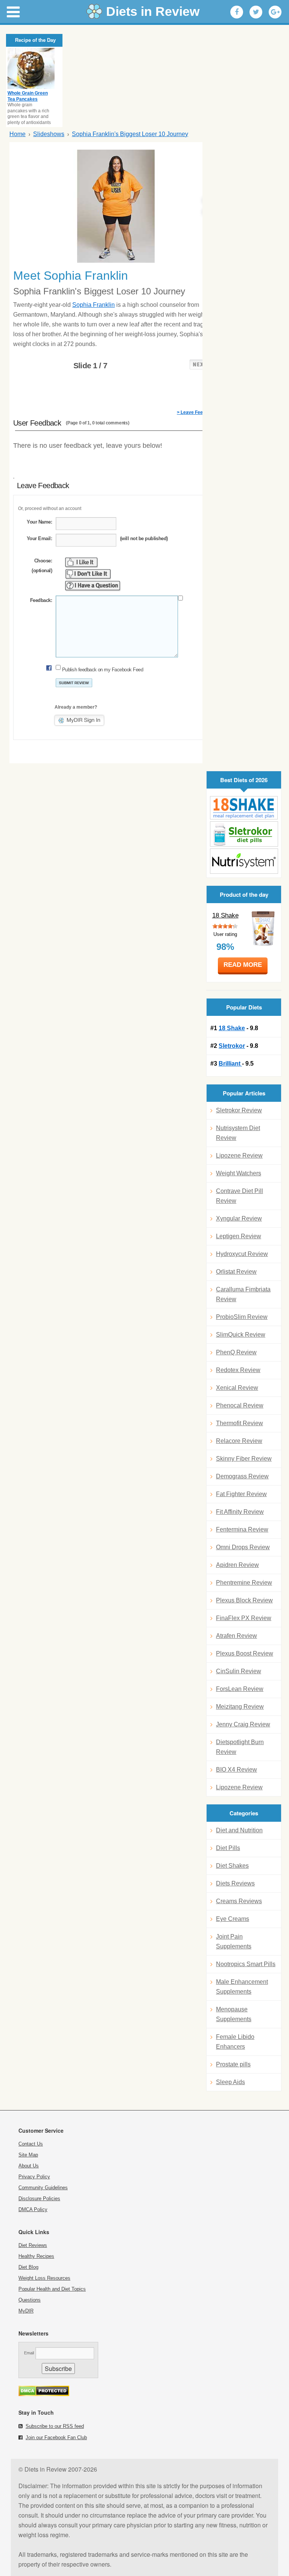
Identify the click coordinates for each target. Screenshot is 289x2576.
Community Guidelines (43, 2188)
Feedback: (41, 600)
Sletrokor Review (239, 1110)
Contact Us (31, 2144)
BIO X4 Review (237, 1770)
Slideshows (49, 134)
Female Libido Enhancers (235, 2042)
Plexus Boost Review (245, 1653)
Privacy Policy (34, 2177)
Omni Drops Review (243, 1547)
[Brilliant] (244, 861)
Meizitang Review (240, 1707)
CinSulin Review (239, 1671)
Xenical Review (237, 1388)
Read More (243, 965)
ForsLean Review (240, 1689)
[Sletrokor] (244, 834)
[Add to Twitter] (256, 12)
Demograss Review (242, 1476)
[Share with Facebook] (237, 12)
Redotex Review (238, 1370)
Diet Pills (228, 1848)
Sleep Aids (230, 2082)
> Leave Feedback (196, 412)
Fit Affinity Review (240, 1512)
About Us (29, 2166)
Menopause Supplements (234, 2014)
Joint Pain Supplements (234, 1941)
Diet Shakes (232, 1866)
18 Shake (225, 915)
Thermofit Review (240, 1423)
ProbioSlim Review (242, 1317)
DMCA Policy (33, 2209)
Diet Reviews (33, 2245)
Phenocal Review (240, 1405)
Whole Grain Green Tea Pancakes (28, 96)
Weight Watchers (239, 1173)
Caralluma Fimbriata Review (243, 1294)
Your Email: (39, 538)
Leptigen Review (239, 1236)
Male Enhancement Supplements (242, 1987)
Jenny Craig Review (243, 1724)
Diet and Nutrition (239, 1830)
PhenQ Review (236, 1352)
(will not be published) (144, 538)
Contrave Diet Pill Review (240, 1196)
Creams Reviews (239, 1901)
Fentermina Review (242, 1529)
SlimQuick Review (241, 1335)
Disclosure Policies (39, 2198)
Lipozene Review (239, 1156)
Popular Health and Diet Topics (52, 2289)
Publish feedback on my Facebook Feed (103, 670)
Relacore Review (239, 1441)
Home (17, 134)
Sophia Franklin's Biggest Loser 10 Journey (130, 134)
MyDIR (26, 2311)
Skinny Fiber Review (244, 1459)
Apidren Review (237, 1565)
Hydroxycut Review (242, 1254)
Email (29, 2353)
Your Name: (39, 522)
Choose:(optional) (42, 566)
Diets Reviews (235, 1883)
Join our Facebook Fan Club (56, 2437)
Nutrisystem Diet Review (238, 1133)
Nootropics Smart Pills (246, 1964)
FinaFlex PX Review (244, 1618)
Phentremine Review (244, 1583)
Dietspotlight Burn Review (240, 1747)
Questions (30, 2300)
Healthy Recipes (36, 2256)
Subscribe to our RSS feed (55, 2426)
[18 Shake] (244, 808)
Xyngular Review (239, 1218)
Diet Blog (28, 2267)
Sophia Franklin (94, 305)
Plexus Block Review (244, 1600)
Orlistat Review (236, 1272)
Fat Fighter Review (241, 1494)
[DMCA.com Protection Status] (44, 2394)
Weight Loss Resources (44, 2278)
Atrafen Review (237, 1636)
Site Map (28, 2155)
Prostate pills (233, 2064)
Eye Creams (233, 1919)
